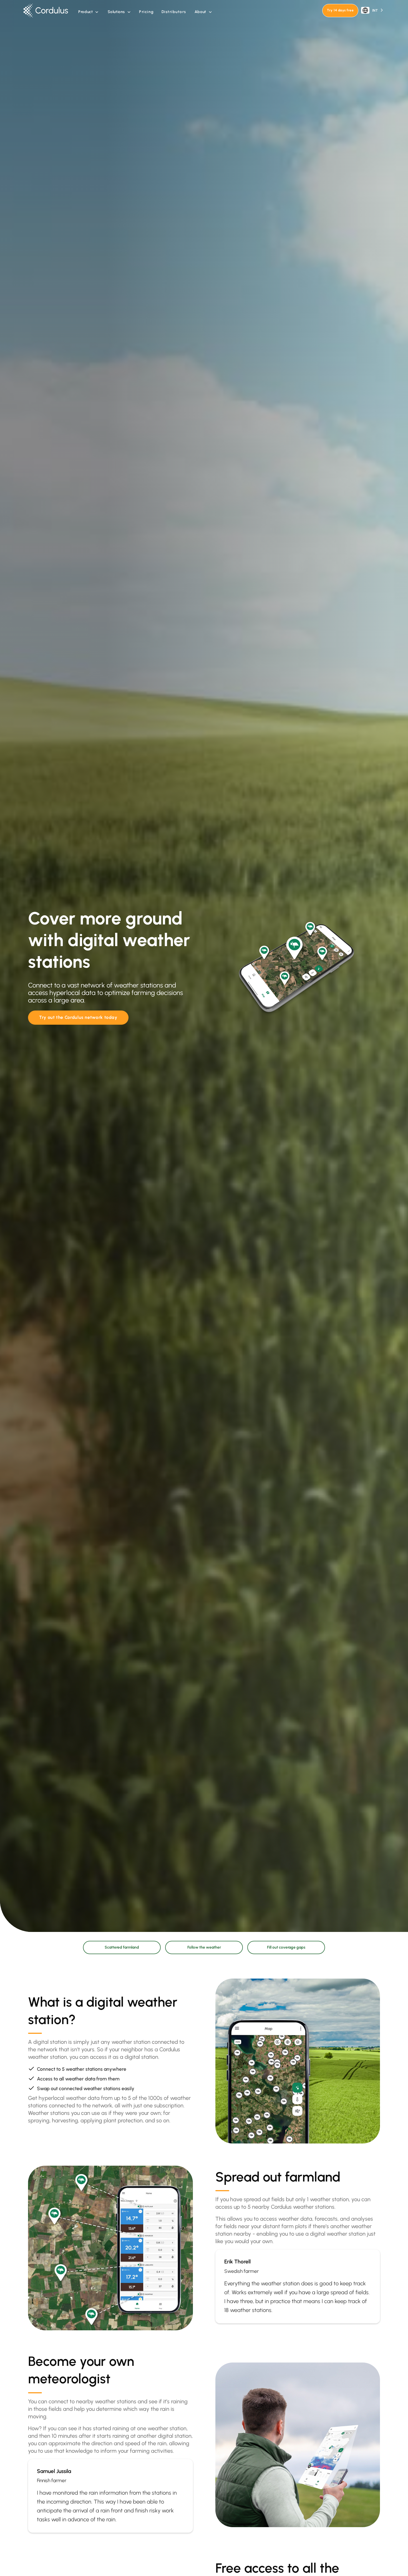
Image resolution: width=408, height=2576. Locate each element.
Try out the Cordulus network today (78, 1017)
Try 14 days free (340, 10)
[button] (88, 12)
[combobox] (372, 10)
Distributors (174, 12)
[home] (48, 11)
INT (375, 10)
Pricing (146, 12)
